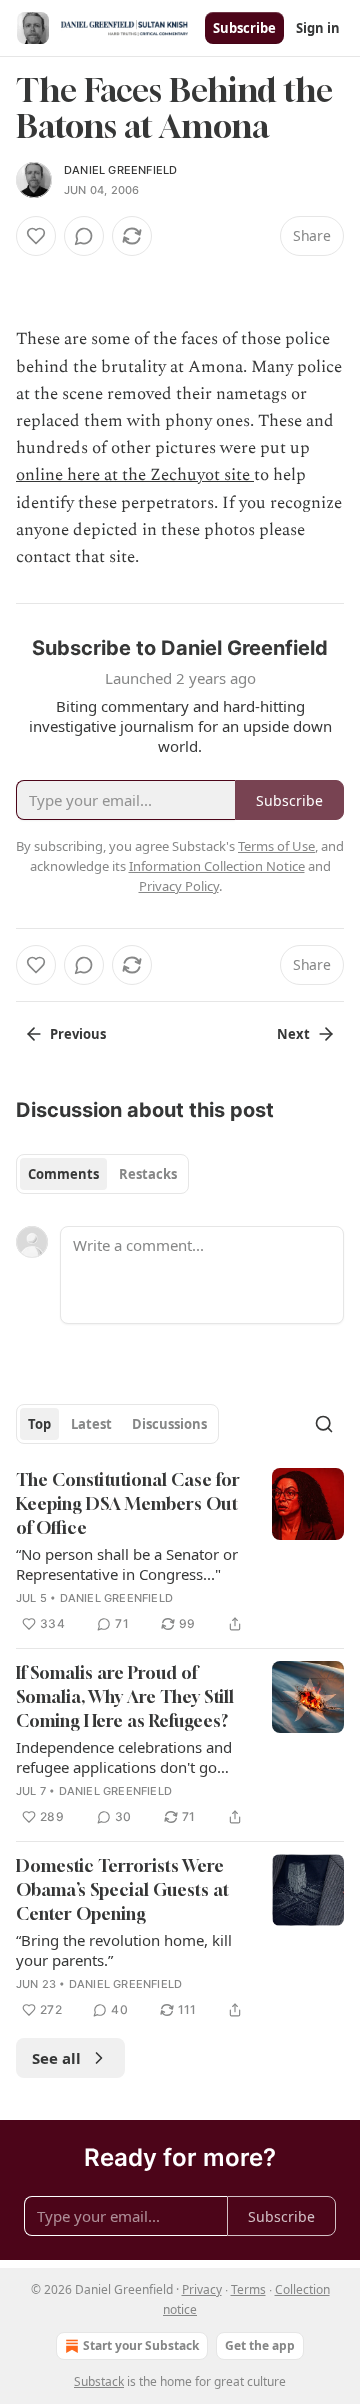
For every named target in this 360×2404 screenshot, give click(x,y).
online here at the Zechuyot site (135, 475)
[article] (180, 1552)
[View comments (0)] (84, 236)
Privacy (202, 2289)
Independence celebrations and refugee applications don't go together (124, 1757)
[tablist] (102, 1174)
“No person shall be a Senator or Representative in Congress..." (127, 1564)
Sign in (318, 28)
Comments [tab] (63, 1174)
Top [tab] (39, 1424)
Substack (99, 2381)
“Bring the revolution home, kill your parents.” (124, 1950)
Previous (78, 1034)
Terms (248, 2289)
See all (56, 2058)
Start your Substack (141, 2345)
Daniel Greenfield (120, 170)
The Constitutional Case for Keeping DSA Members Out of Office (128, 1503)
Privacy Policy (179, 886)
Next (293, 1034)
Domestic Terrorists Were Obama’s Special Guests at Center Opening (122, 1889)
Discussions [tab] (169, 1424)
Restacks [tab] (148, 1174)
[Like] (36, 236)
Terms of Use (276, 846)
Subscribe (244, 28)
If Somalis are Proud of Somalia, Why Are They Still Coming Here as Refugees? (125, 1696)
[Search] (324, 1424)
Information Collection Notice (217, 866)
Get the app (260, 2345)
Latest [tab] (91, 1424)
